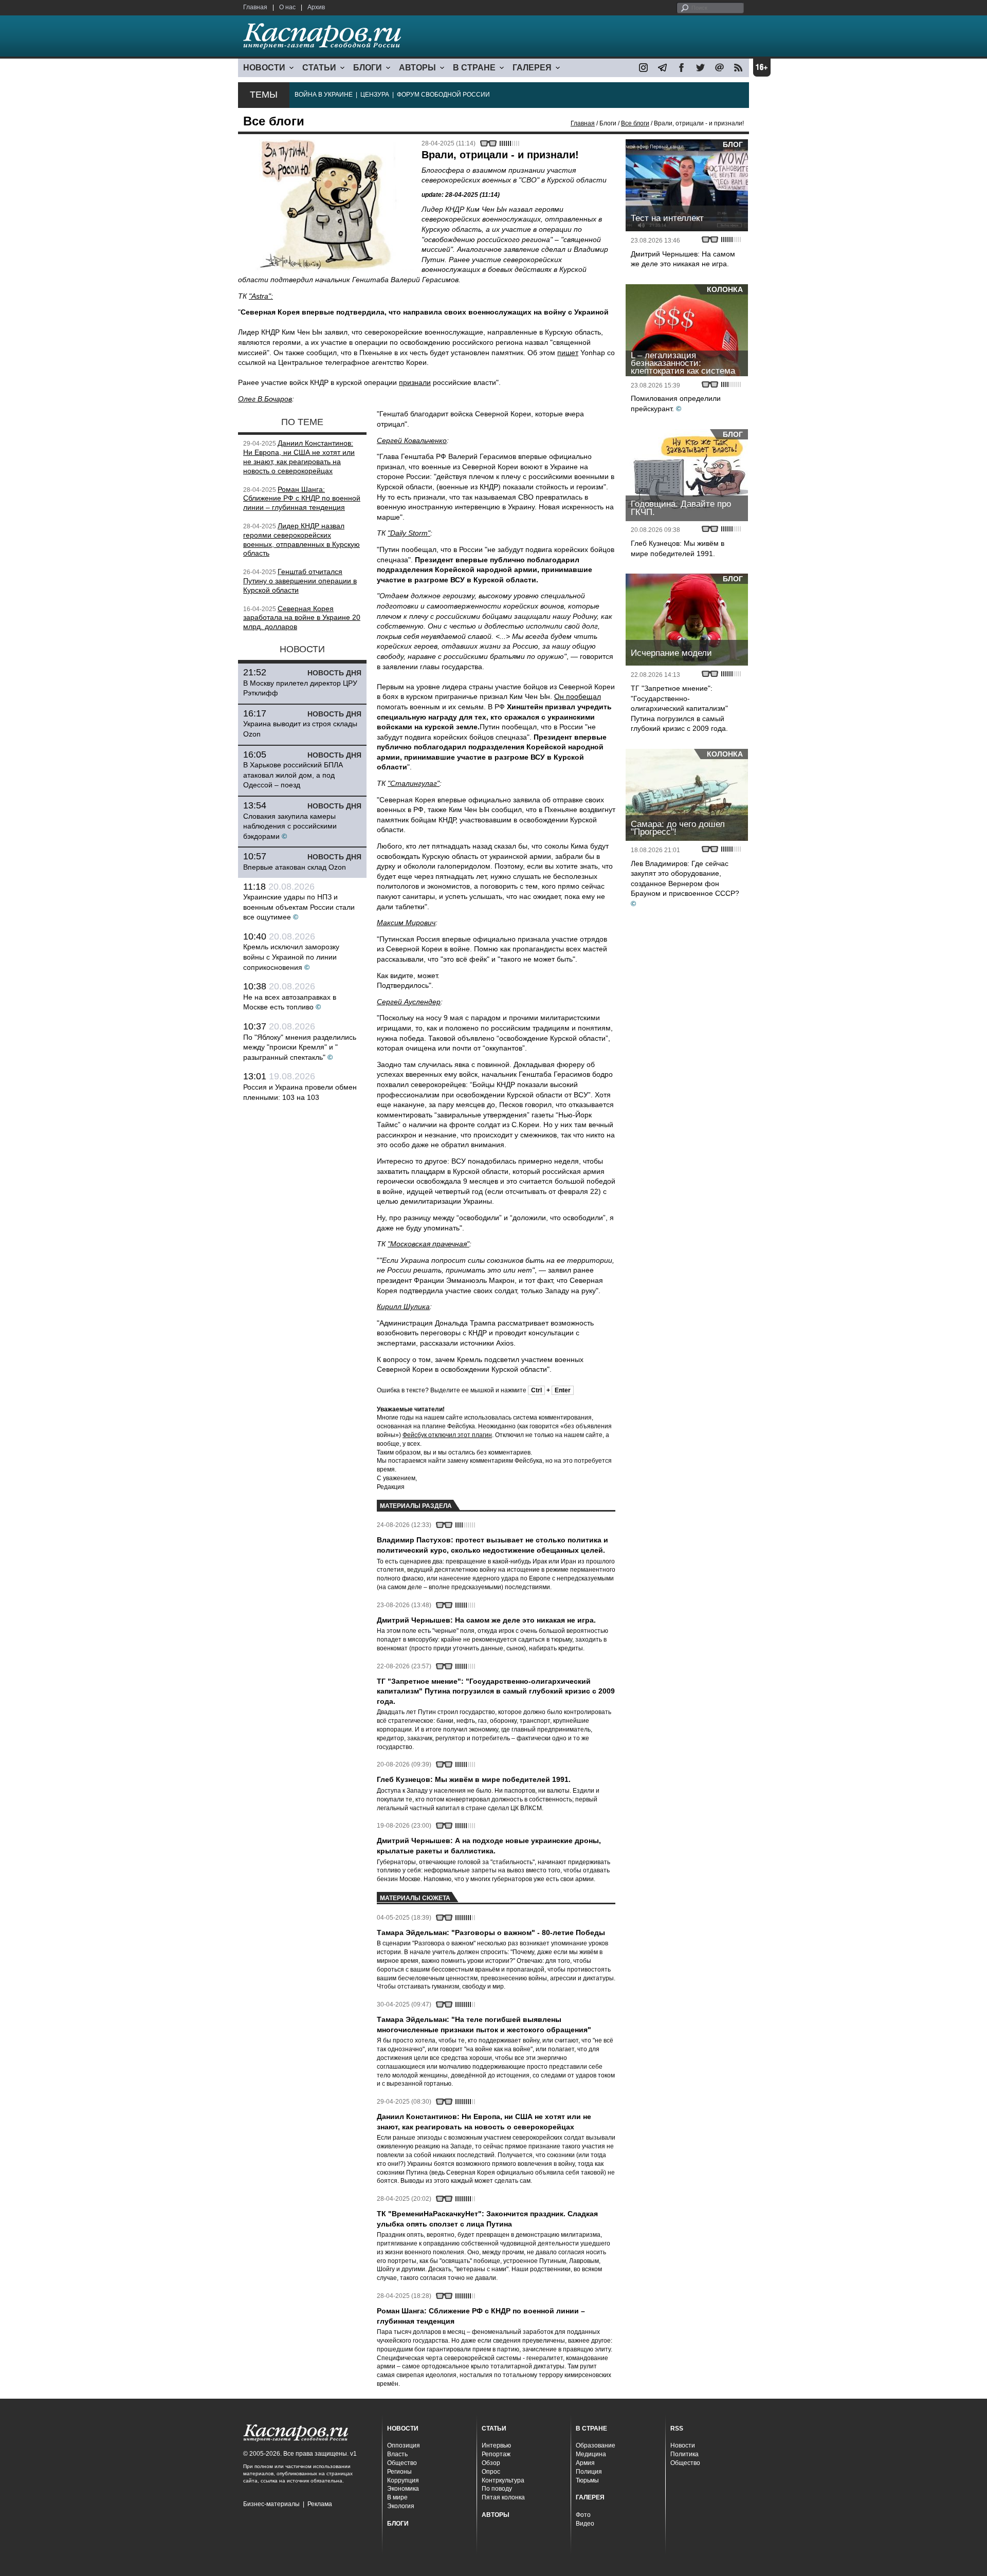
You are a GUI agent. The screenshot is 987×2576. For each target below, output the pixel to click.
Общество (402, 2463)
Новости (683, 2445)
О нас (287, 7)
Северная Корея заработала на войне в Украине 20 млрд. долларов (302, 618)
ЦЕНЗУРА (375, 95)
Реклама (320, 2504)
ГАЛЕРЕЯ (532, 68)
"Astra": (261, 296)
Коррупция (403, 2480)
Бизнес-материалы (271, 2504)
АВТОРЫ (417, 68)
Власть (397, 2454)
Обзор (491, 2463)
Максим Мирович (406, 923)
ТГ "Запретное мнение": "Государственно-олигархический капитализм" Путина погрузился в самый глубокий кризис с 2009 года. (679, 708)
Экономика (403, 2489)
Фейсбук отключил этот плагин (447, 1435)
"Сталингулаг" (414, 783)
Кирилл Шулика (403, 1307)
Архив (316, 7)
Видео (585, 2524)
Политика (684, 2454)
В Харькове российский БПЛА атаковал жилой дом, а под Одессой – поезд (293, 775)
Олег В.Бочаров (265, 399)
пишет (568, 353)
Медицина (591, 2454)
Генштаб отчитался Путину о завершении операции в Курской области (300, 581)
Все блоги (635, 123)
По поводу (497, 2489)
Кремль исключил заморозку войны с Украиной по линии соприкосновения (291, 957)
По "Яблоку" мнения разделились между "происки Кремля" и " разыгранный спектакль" (300, 1047)
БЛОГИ (368, 68)
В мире (397, 2497)
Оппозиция (404, 2445)
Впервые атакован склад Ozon (295, 867)
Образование (596, 2445)
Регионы (399, 2472)
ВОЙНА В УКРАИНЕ (324, 95)
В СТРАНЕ (474, 68)
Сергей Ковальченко (412, 440)
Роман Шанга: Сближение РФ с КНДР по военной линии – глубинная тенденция (302, 499)
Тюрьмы (587, 2480)
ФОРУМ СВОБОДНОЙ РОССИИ (443, 95)
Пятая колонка (503, 2497)
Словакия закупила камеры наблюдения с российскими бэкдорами (290, 826)
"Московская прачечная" (428, 1244)
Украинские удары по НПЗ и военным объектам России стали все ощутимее (299, 907)
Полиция (589, 2472)
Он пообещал (578, 696)
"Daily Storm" (409, 533)
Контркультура (503, 2480)
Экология (401, 2506)
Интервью (496, 2445)
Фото (583, 2515)
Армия (585, 2463)
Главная (255, 7)
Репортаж (496, 2454)
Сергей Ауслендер (409, 1002)
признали (415, 382)
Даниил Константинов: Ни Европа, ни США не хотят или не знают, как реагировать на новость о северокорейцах (299, 457)
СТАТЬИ (319, 68)
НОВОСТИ (264, 68)
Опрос (491, 2472)
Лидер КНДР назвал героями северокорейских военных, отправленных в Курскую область (301, 539)
